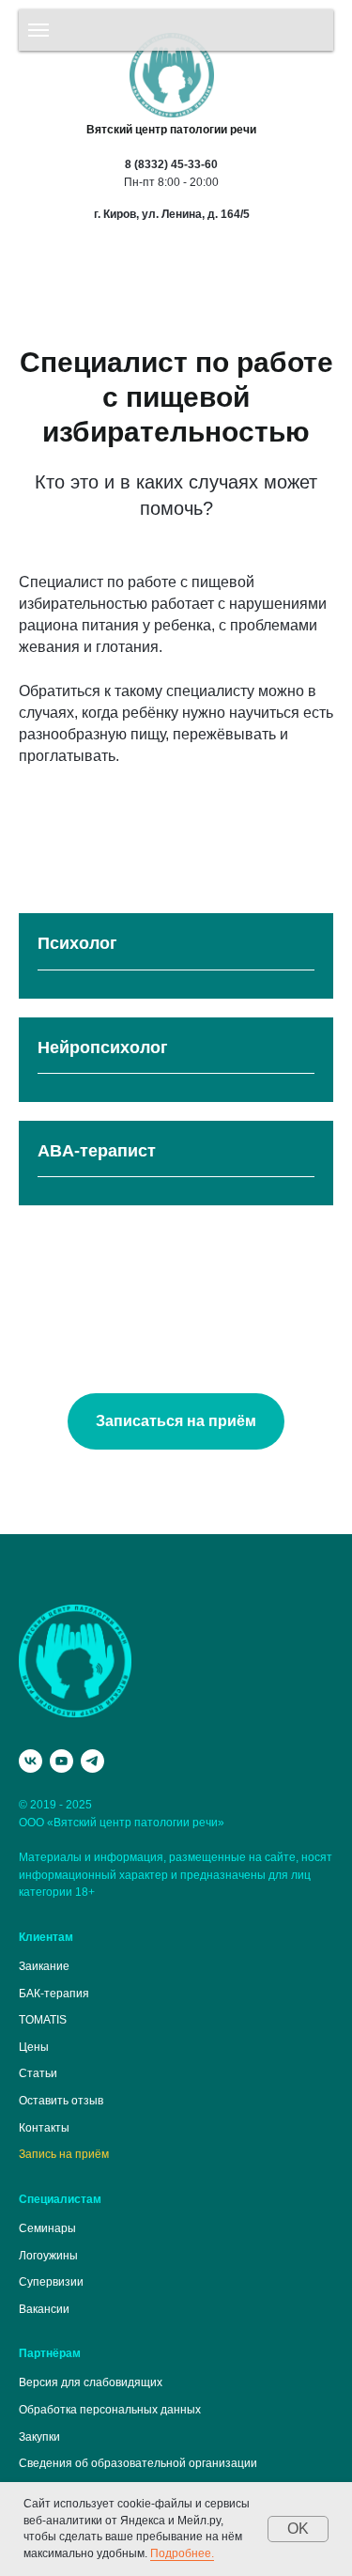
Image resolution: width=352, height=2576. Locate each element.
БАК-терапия (54, 1994)
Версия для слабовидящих (91, 2382)
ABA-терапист (97, 1151)
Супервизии (51, 2282)
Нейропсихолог (103, 1047)
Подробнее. (182, 2553)
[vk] (31, 1761)
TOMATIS (43, 2020)
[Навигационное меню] (38, 30)
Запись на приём (64, 2154)
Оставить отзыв (61, 2101)
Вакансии (44, 2309)
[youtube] (61, 1761)
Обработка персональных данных (110, 2410)
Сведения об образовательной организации (138, 2463)
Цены (34, 2047)
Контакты (44, 2128)
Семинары (47, 2228)
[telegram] (92, 1761)
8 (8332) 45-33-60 (171, 164)
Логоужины (48, 2256)
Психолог (77, 943)
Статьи (38, 2073)
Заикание (44, 1966)
